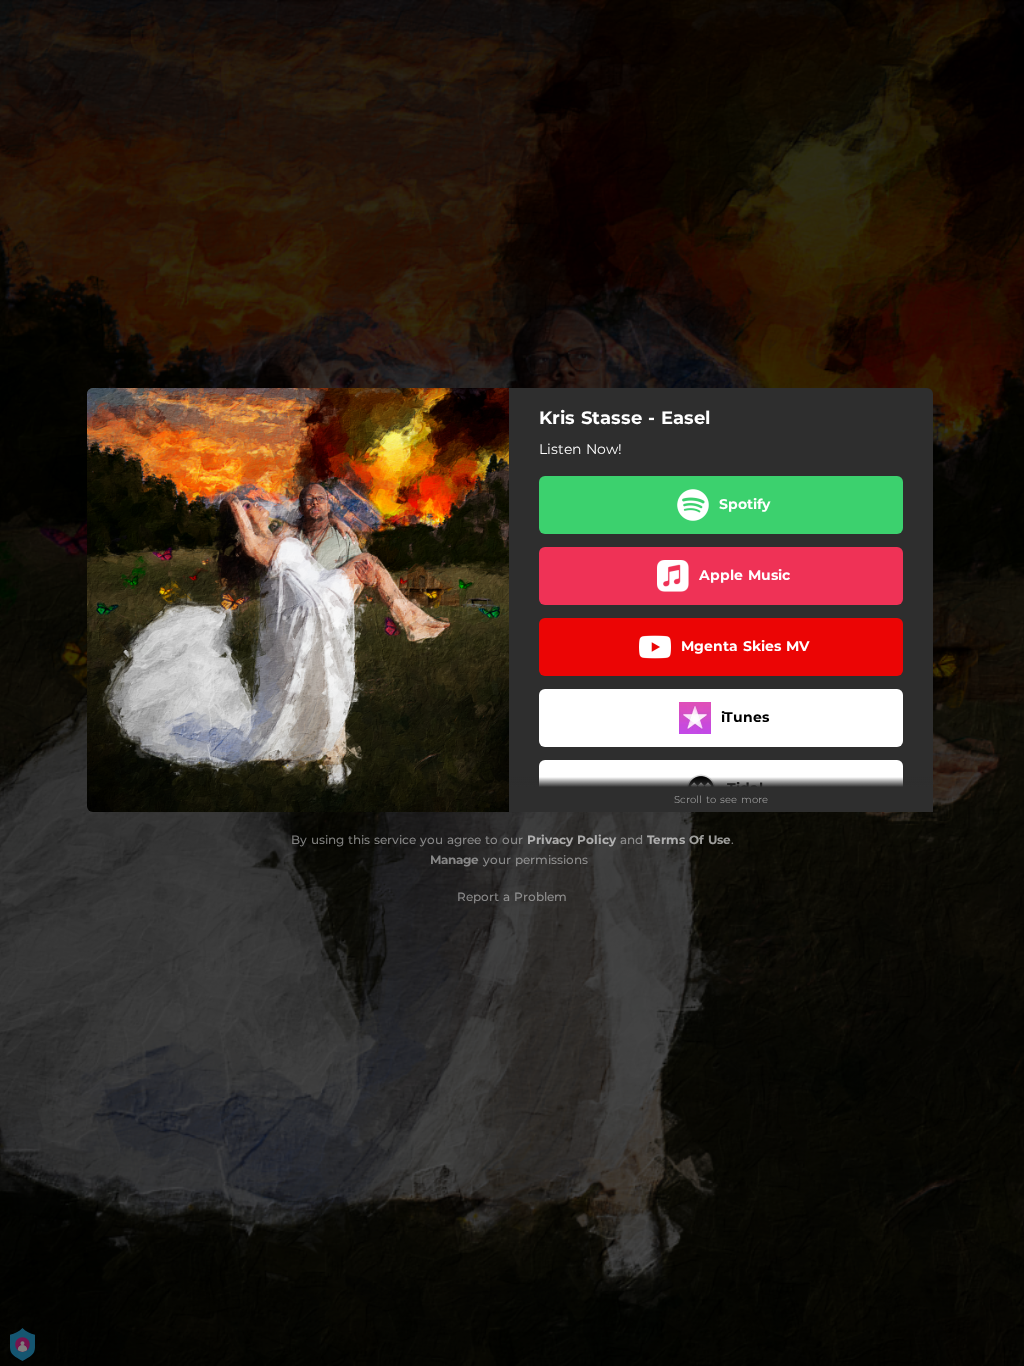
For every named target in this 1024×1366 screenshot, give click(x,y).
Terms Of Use (689, 839)
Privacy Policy (571, 839)
